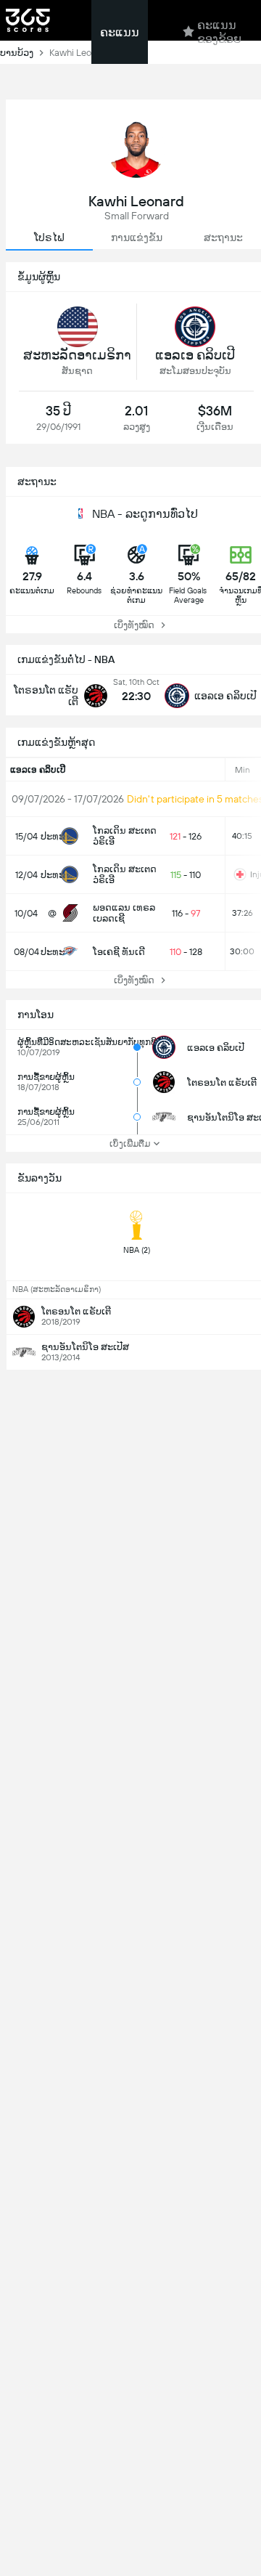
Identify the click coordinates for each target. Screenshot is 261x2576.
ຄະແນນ (120, 32)
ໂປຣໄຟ (49, 237)
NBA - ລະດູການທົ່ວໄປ (145, 514)
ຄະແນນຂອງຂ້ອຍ (219, 32)
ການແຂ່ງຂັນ (137, 237)
